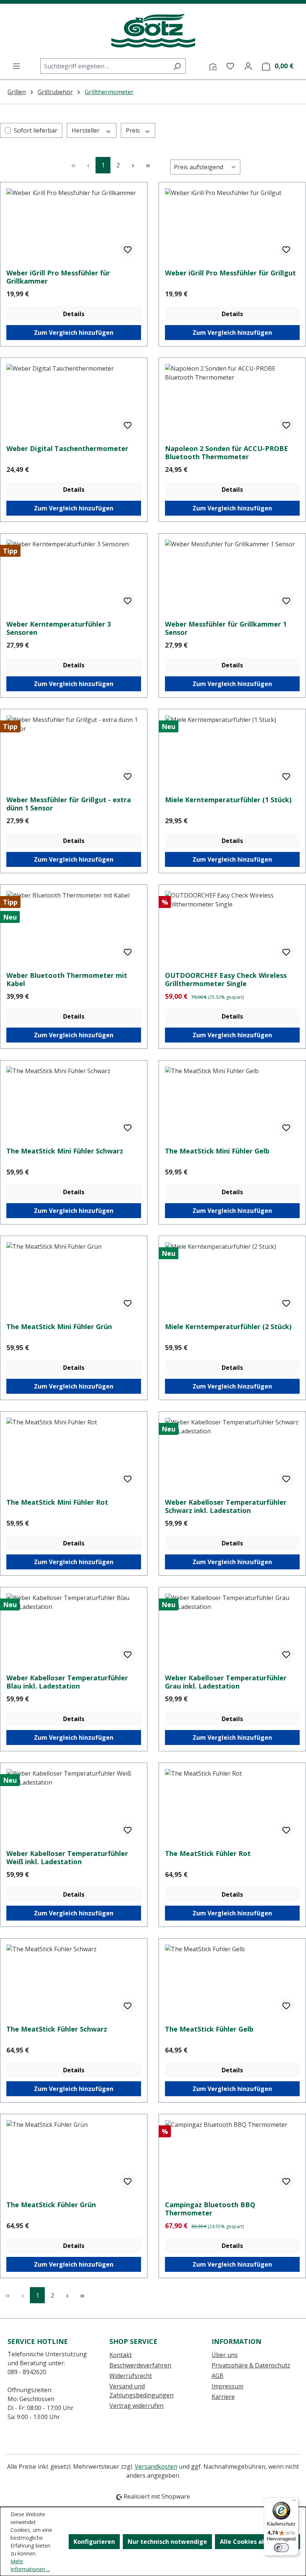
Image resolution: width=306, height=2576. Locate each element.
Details (74, 314)
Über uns (225, 2355)
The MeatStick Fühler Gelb (209, 2029)
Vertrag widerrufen (136, 2406)
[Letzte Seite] (148, 165)
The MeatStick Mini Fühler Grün (59, 1327)
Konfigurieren (94, 2542)
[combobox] (104, 66)
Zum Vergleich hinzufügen (74, 333)
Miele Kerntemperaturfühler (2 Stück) (228, 1327)
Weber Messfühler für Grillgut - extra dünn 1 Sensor (69, 804)
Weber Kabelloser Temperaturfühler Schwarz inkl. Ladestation (226, 1506)
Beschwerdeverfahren (140, 2365)
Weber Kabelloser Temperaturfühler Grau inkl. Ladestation (226, 1682)
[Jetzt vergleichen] (213, 66)
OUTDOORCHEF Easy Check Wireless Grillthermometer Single (226, 979)
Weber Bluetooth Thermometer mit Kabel (67, 979)
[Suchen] (177, 66)
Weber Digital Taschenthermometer (67, 449)
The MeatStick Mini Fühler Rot (57, 1502)
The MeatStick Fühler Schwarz (57, 2029)
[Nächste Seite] (133, 165)
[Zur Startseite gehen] (153, 31)
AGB (218, 2376)
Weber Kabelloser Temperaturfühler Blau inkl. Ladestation (67, 1682)
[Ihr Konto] (248, 66)
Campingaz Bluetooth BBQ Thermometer (210, 2209)
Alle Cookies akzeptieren (257, 2542)
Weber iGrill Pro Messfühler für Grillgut (230, 273)
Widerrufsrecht (131, 2376)
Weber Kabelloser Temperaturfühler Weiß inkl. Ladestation (67, 1857)
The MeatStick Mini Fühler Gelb (217, 1151)
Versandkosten (156, 2467)
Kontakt (121, 2355)
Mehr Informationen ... (30, 2565)
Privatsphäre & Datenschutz (251, 2365)
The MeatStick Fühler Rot (208, 1854)
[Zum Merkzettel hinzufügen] (128, 250)
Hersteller (86, 130)
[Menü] (16, 66)
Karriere (223, 2397)
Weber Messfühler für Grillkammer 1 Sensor (226, 628)
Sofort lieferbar (36, 130)
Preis (134, 130)
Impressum (227, 2386)
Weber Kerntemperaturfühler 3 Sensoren (59, 628)
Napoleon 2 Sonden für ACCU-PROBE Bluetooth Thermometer (227, 453)
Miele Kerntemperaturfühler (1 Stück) (228, 800)
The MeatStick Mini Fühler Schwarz (65, 1151)
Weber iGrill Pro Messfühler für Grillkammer (58, 277)
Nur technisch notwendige (167, 2542)
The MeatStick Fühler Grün (51, 2205)
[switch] (281, 2548)
